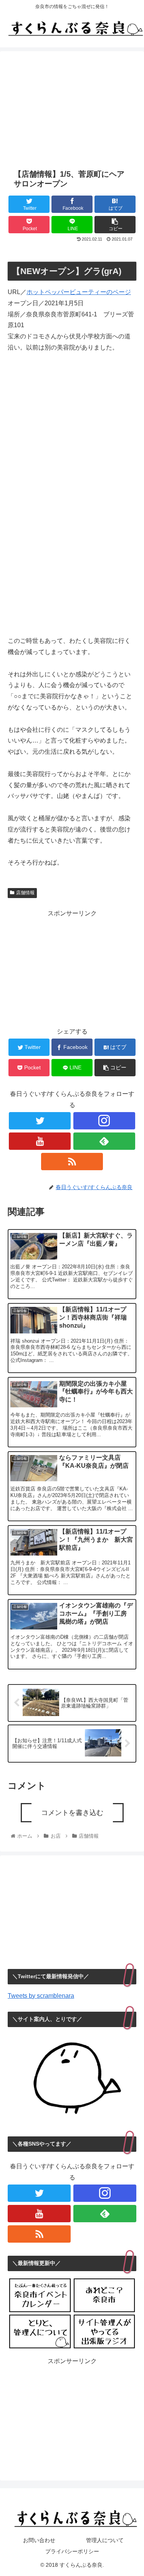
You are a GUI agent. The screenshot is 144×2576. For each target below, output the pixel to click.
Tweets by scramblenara (41, 1996)
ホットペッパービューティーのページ (79, 292)
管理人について (105, 2540)
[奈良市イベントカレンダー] (40, 2295)
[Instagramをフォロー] (104, 1121)
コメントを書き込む (72, 1813)
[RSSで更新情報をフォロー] (72, 1162)
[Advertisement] (72, 105)
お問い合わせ (39, 2540)
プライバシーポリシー (72, 2551)
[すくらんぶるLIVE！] (104, 2332)
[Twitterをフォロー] (40, 1121)
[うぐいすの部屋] (40, 2332)
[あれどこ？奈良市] (104, 2295)
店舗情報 (25, 893)
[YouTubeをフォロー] (40, 1141)
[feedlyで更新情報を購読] (104, 1141)
